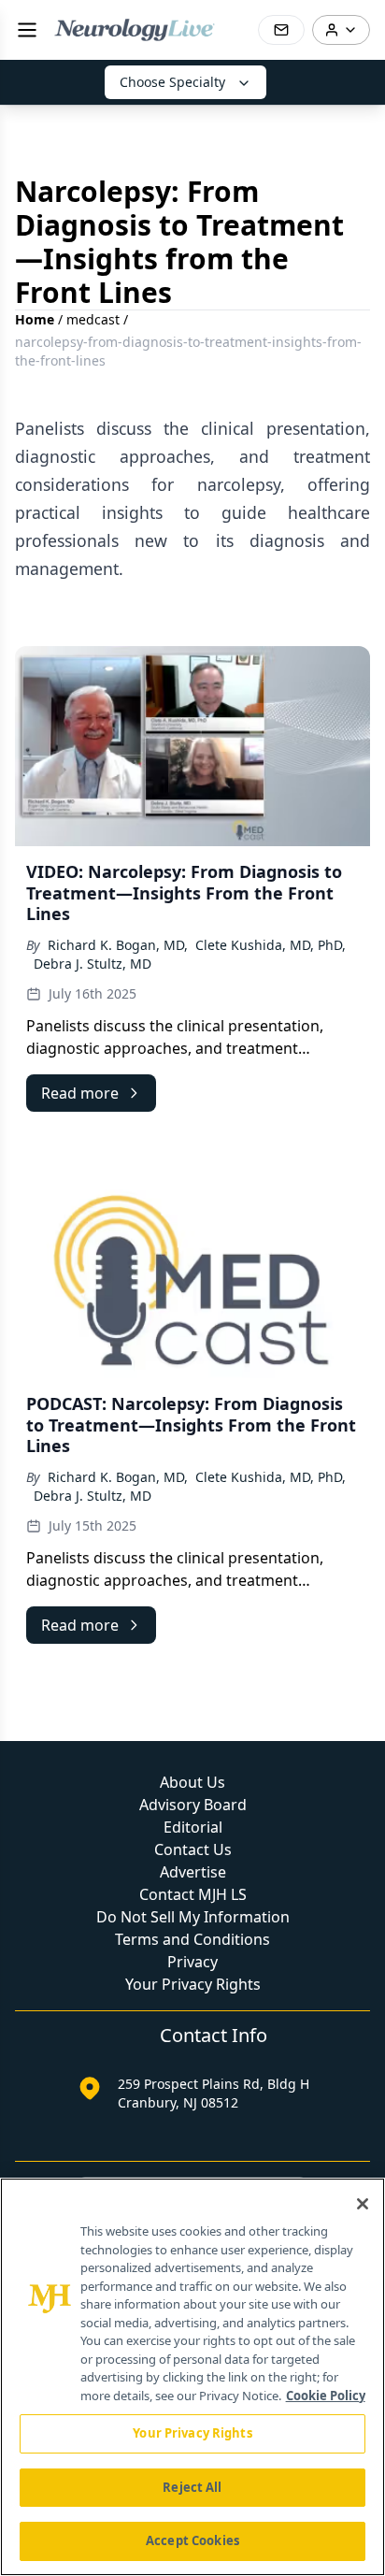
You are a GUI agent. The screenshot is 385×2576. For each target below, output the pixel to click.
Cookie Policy (326, 2396)
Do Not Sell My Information (193, 1917)
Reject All (192, 2487)
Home (35, 319)
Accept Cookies (192, 2540)
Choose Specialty (172, 82)
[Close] (363, 2204)
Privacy (192, 1962)
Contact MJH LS (193, 1894)
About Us (192, 1782)
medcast (93, 319)
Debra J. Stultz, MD (93, 964)
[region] (192, 2377)
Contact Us (193, 1849)
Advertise (193, 1872)
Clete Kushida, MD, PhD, (271, 945)
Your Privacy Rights (193, 1984)
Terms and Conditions (192, 1939)
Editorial (193, 1827)
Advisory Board (193, 1805)
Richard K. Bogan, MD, (118, 945)
